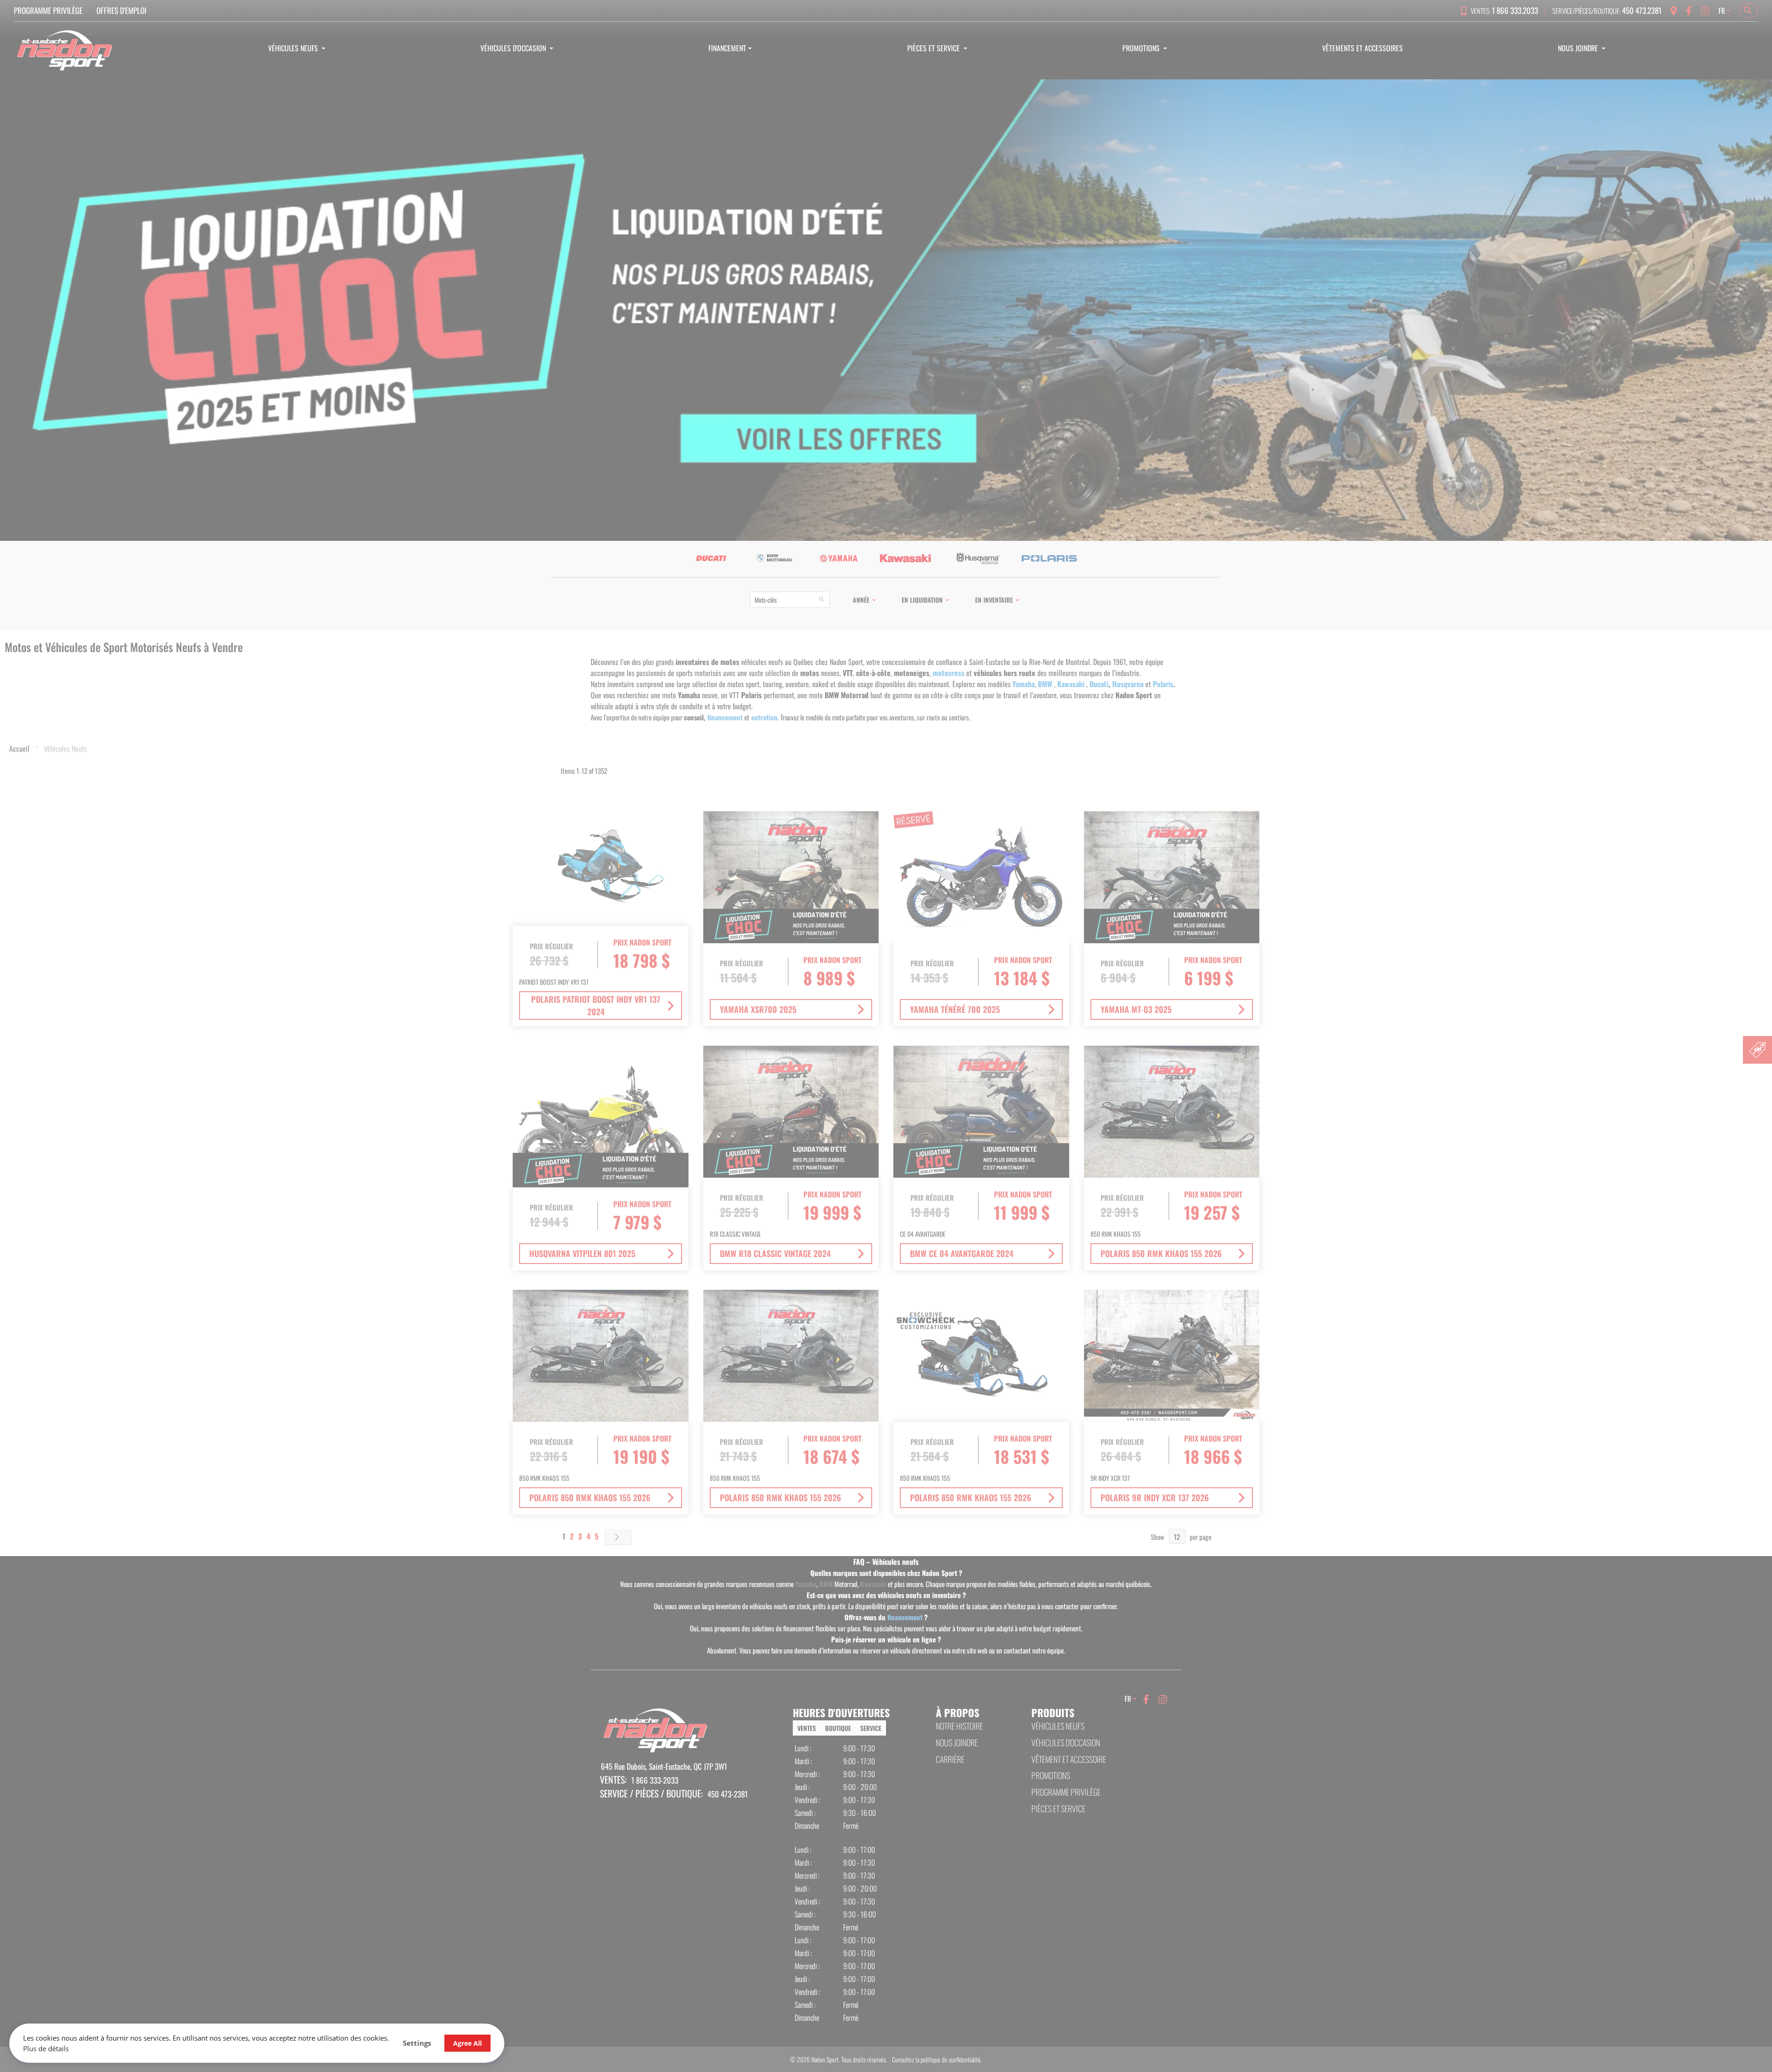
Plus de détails (46, 2048)
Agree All (467, 2043)
